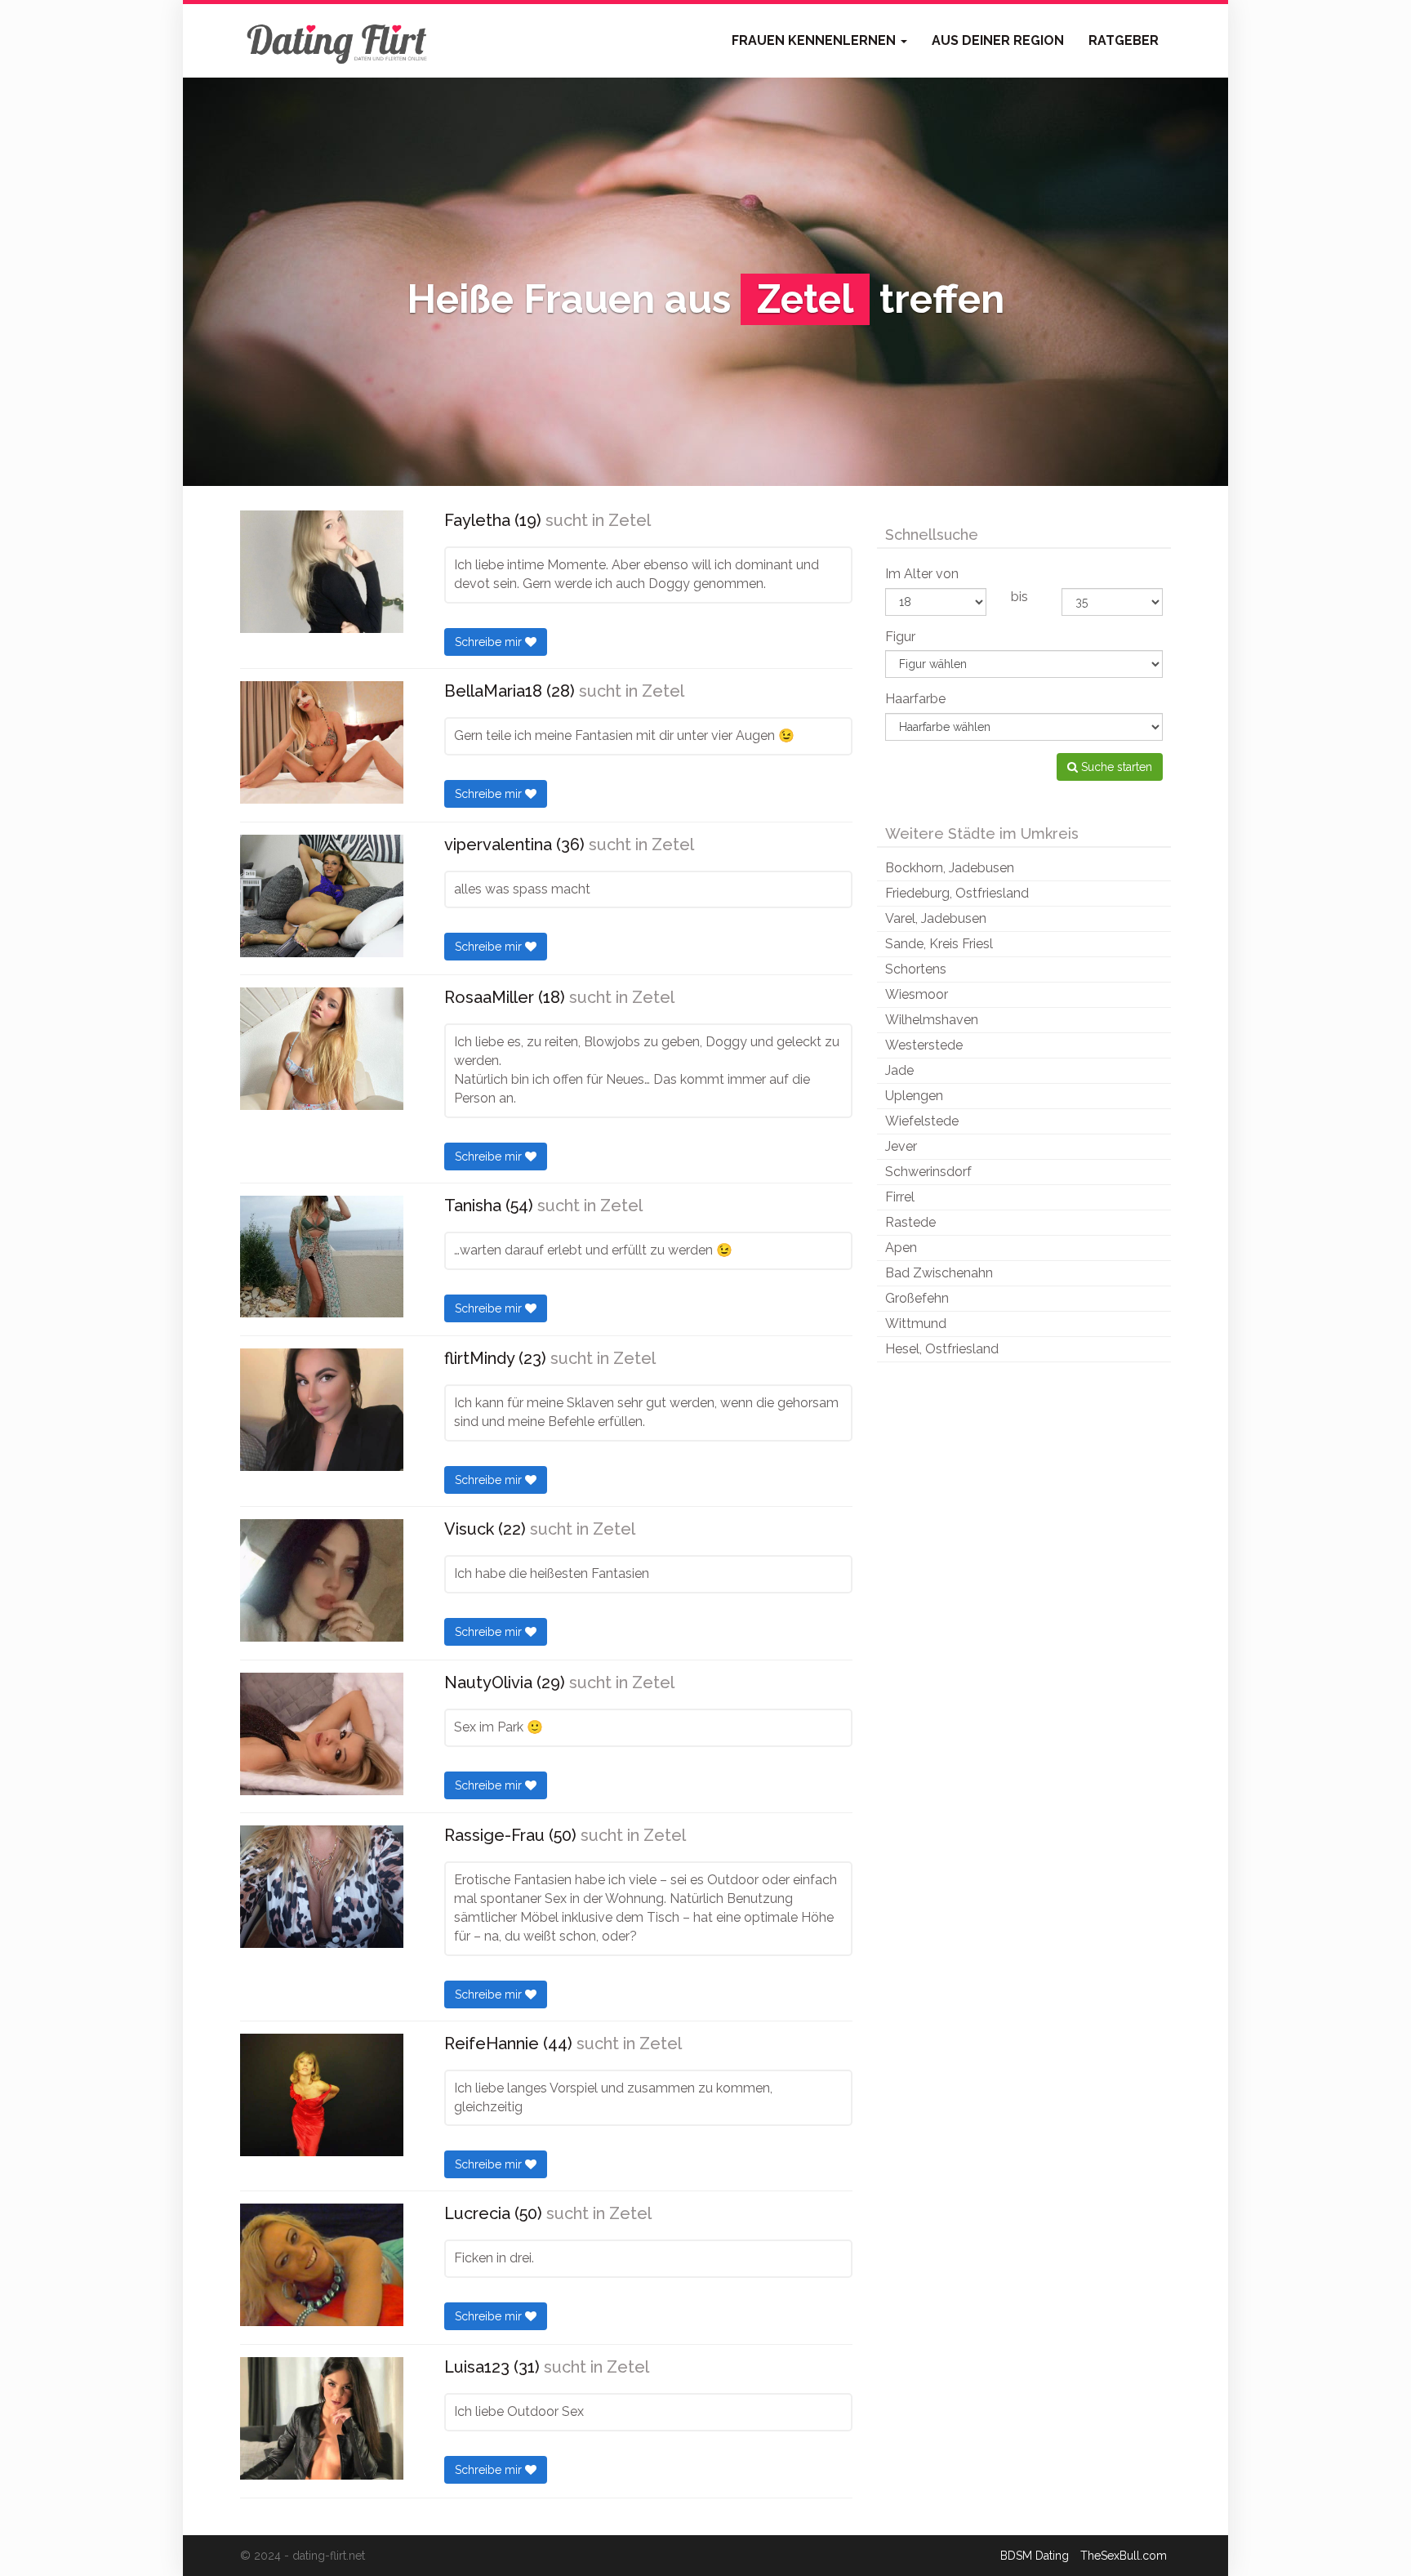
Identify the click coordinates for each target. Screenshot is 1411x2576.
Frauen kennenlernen (815, 40)
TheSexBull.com (1124, 2556)
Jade (899, 1070)
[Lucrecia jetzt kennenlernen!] (322, 2265)
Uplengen (914, 1096)
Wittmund (916, 1324)
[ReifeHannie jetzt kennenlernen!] (322, 2095)
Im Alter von (922, 574)
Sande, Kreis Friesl (939, 944)
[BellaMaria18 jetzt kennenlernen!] (322, 742)
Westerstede (924, 1045)
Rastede (910, 1222)
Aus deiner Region (998, 40)
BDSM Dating (1035, 2556)
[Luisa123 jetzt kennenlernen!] (322, 2418)
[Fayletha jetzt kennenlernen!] (322, 572)
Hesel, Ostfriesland (942, 1349)
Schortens (916, 969)
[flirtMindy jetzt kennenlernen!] (322, 1410)
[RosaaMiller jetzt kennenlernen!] (322, 1049)
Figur (900, 637)
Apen (901, 1248)
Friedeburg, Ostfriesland (957, 893)
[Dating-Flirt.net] (338, 41)
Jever (901, 1146)
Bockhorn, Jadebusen (950, 868)
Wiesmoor (917, 994)
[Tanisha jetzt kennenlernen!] (322, 1257)
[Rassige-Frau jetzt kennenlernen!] (322, 1887)
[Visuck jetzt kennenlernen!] (322, 1580)
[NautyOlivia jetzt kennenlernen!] (322, 1734)
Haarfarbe (915, 699)
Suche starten (1115, 767)
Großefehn (917, 1298)
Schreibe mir (490, 642)
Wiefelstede (922, 1121)
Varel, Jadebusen (936, 918)
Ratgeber (1124, 40)
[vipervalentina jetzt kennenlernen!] (322, 896)
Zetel (630, 520)
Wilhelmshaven (932, 1020)
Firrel (900, 1197)
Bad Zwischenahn (939, 1273)
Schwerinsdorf (928, 1172)
